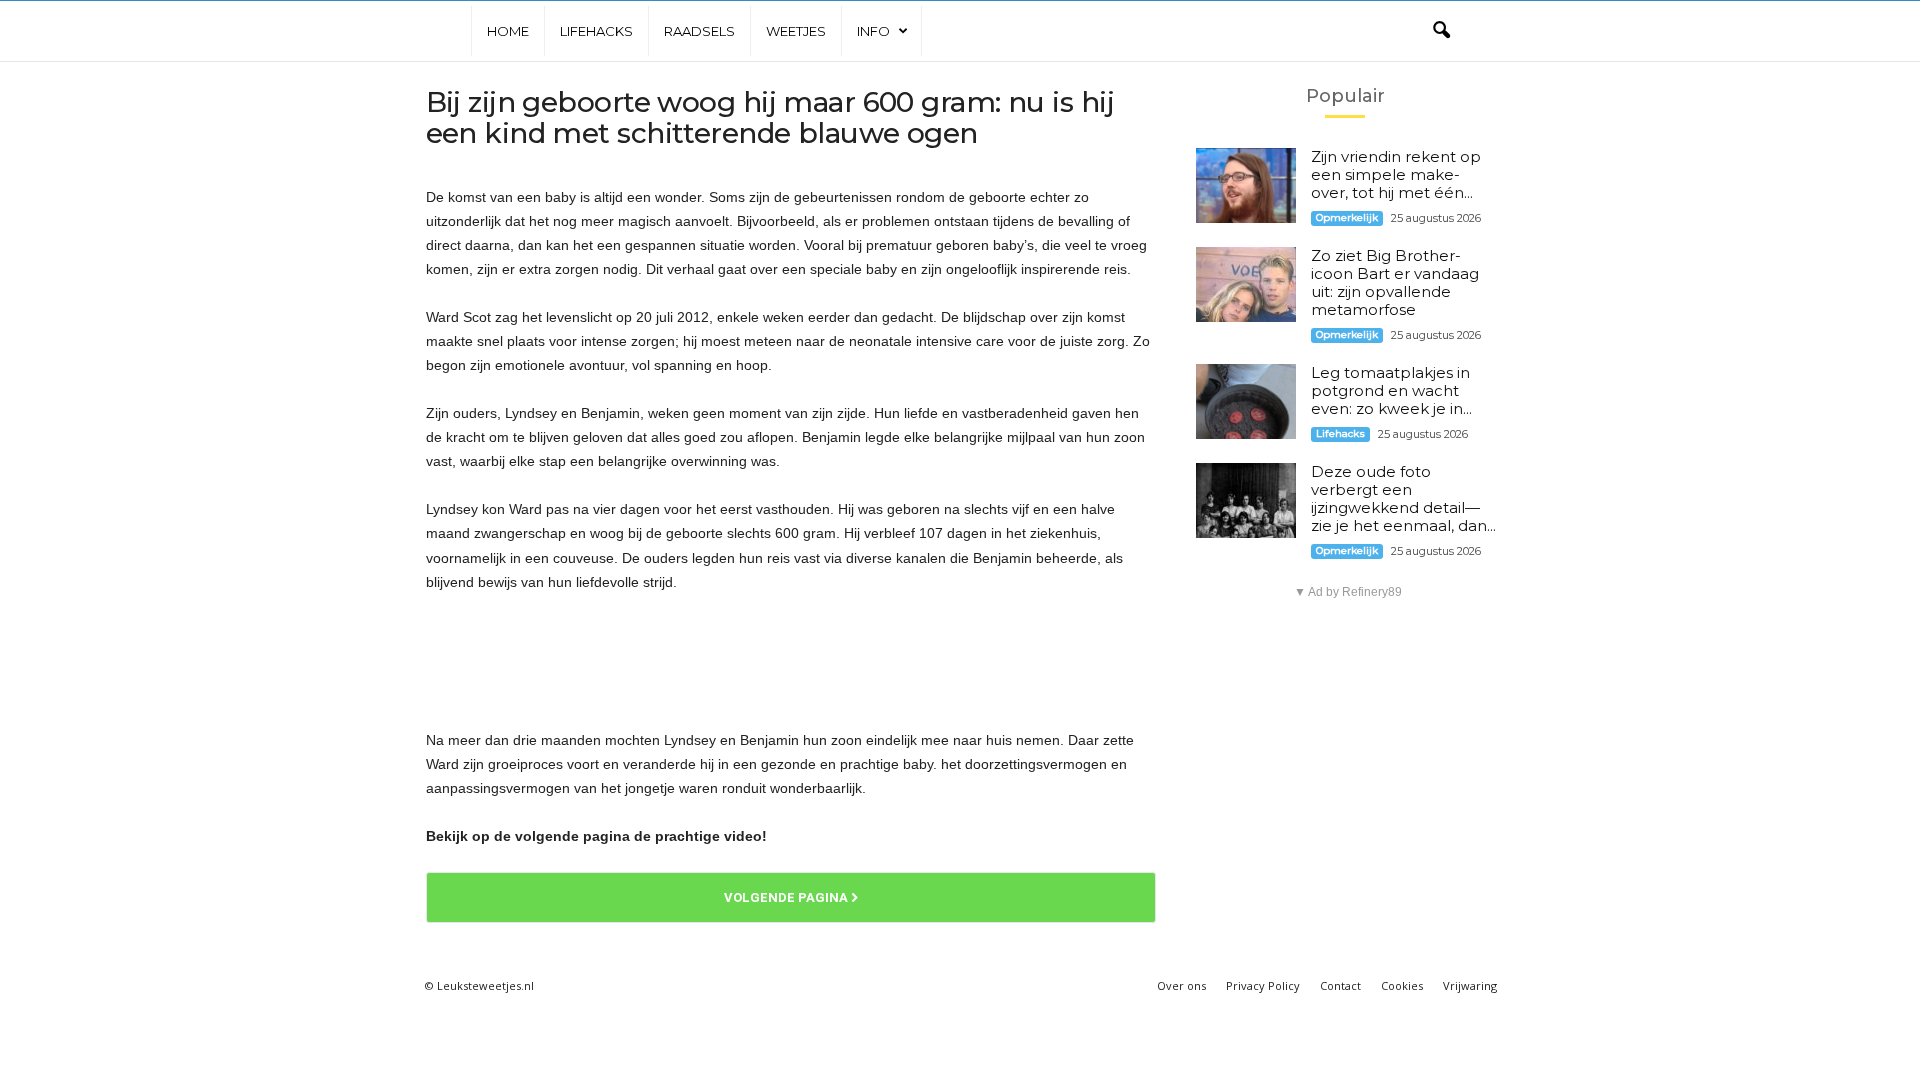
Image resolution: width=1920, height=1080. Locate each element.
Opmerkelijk (1347, 217)
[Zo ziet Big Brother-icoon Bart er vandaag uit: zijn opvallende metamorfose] (1246, 284)
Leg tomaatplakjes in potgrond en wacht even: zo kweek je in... (1391, 390)
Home (508, 31)
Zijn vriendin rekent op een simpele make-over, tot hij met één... (1396, 174)
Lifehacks (596, 31)
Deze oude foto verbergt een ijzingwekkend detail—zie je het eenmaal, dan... (1403, 498)
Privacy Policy (1263, 985)
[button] (1441, 31)
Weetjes (796, 31)
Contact (1340, 985)
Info (873, 31)
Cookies (1402, 985)
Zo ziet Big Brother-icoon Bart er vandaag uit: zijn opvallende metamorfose (1395, 282)
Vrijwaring (1470, 985)
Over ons (1181, 985)
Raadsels (699, 31)
